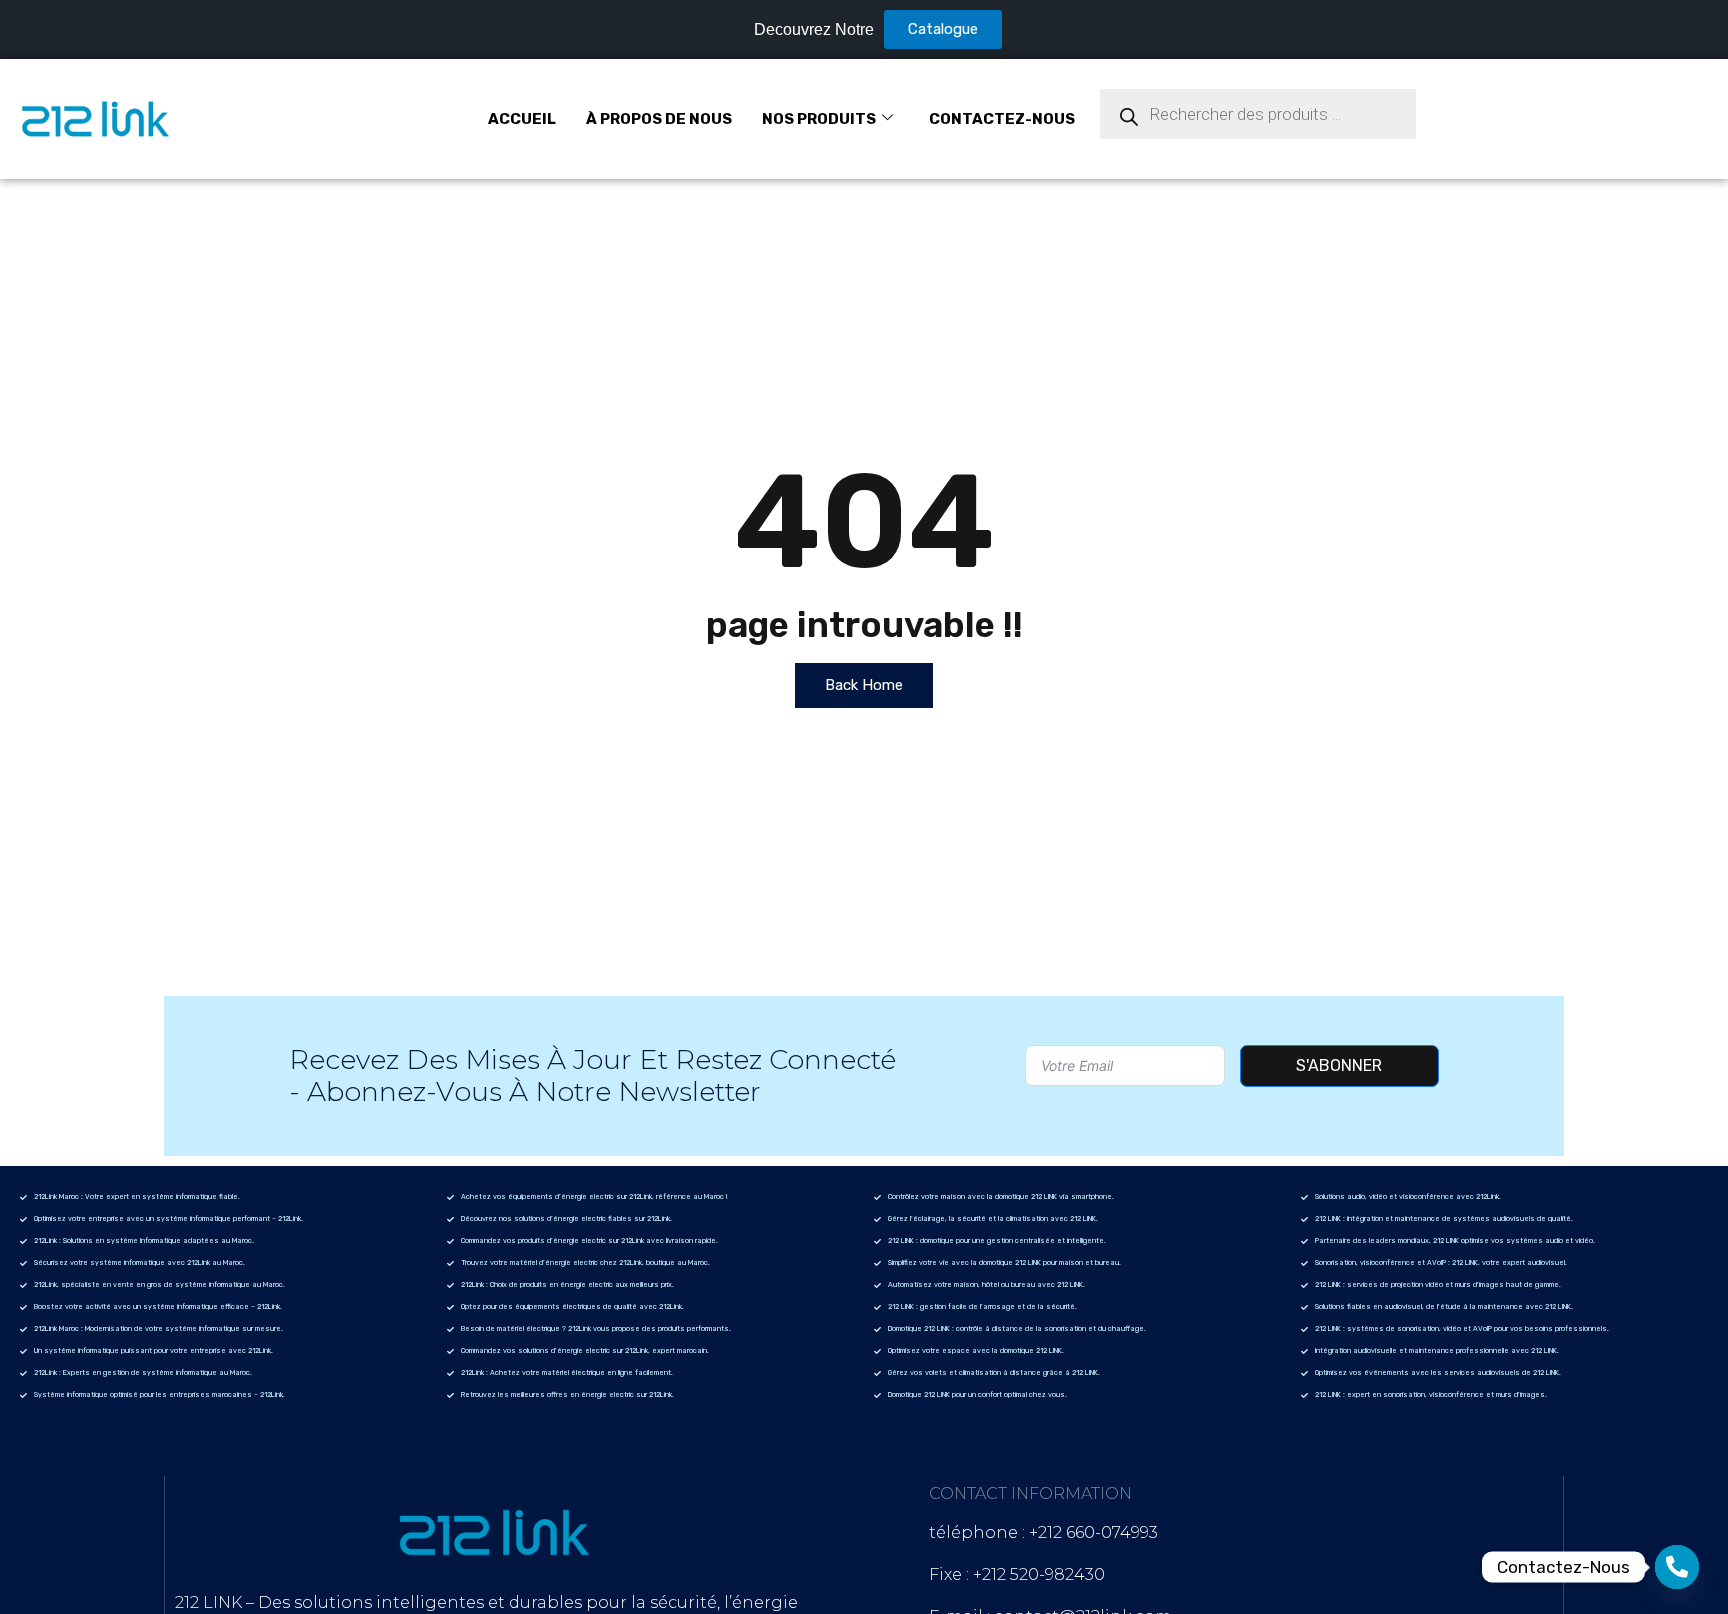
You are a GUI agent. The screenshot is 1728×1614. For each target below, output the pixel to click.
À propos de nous (659, 119)
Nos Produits (819, 119)
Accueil (522, 119)
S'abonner (1339, 1065)
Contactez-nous (1002, 119)
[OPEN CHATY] (1677, 1567)
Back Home (864, 685)
